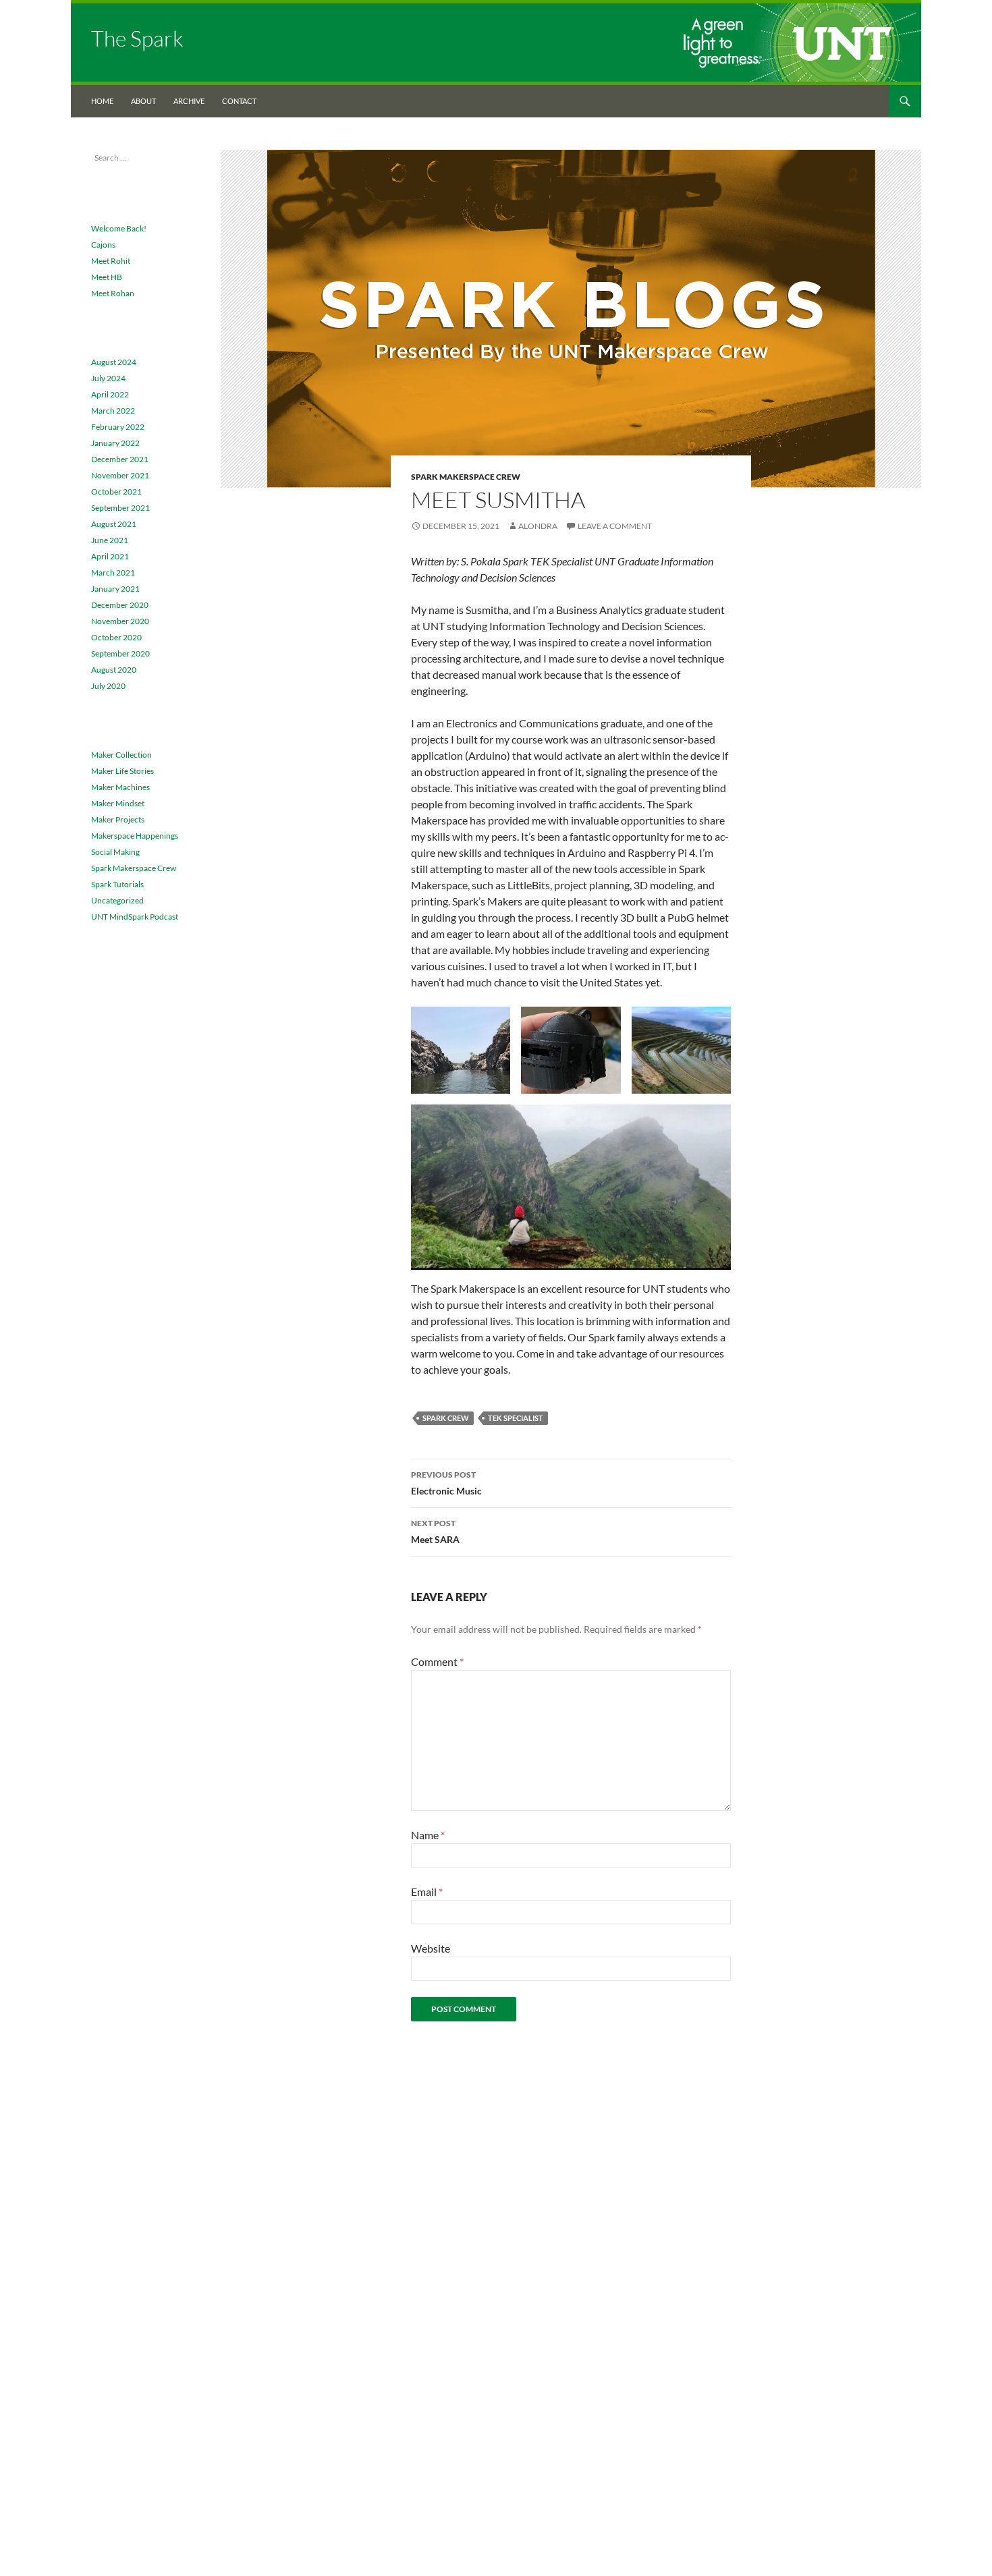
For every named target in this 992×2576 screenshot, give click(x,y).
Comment (437, 1661)
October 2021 (116, 492)
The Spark (137, 38)
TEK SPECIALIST (516, 1418)
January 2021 (115, 589)
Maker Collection (121, 755)
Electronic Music (446, 1483)
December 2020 (120, 605)
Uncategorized (117, 900)
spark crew (446, 1418)
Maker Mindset (118, 803)
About (143, 101)
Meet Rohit (111, 261)
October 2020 (116, 637)
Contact (239, 101)
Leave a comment (615, 526)
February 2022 (118, 427)
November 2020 (120, 621)
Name (428, 1835)
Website (431, 1948)
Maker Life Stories (122, 771)
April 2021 (110, 556)
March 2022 (113, 411)
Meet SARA (435, 1532)
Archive (189, 101)
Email (427, 1892)
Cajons (103, 245)
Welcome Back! (119, 228)
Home (102, 101)
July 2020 (108, 686)
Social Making (115, 852)
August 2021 (114, 524)
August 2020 (114, 670)
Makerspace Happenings (135, 836)
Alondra (538, 526)
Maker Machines (120, 787)
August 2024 (114, 362)
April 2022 (110, 394)
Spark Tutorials (117, 884)
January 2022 (115, 443)
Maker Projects (118, 819)
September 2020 (120, 653)
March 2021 (113, 572)
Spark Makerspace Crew (466, 477)
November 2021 (120, 475)
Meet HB (107, 277)
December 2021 (120, 459)
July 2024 (108, 378)
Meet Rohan (113, 293)
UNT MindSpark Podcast (135, 917)
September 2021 (120, 508)
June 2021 (110, 540)
